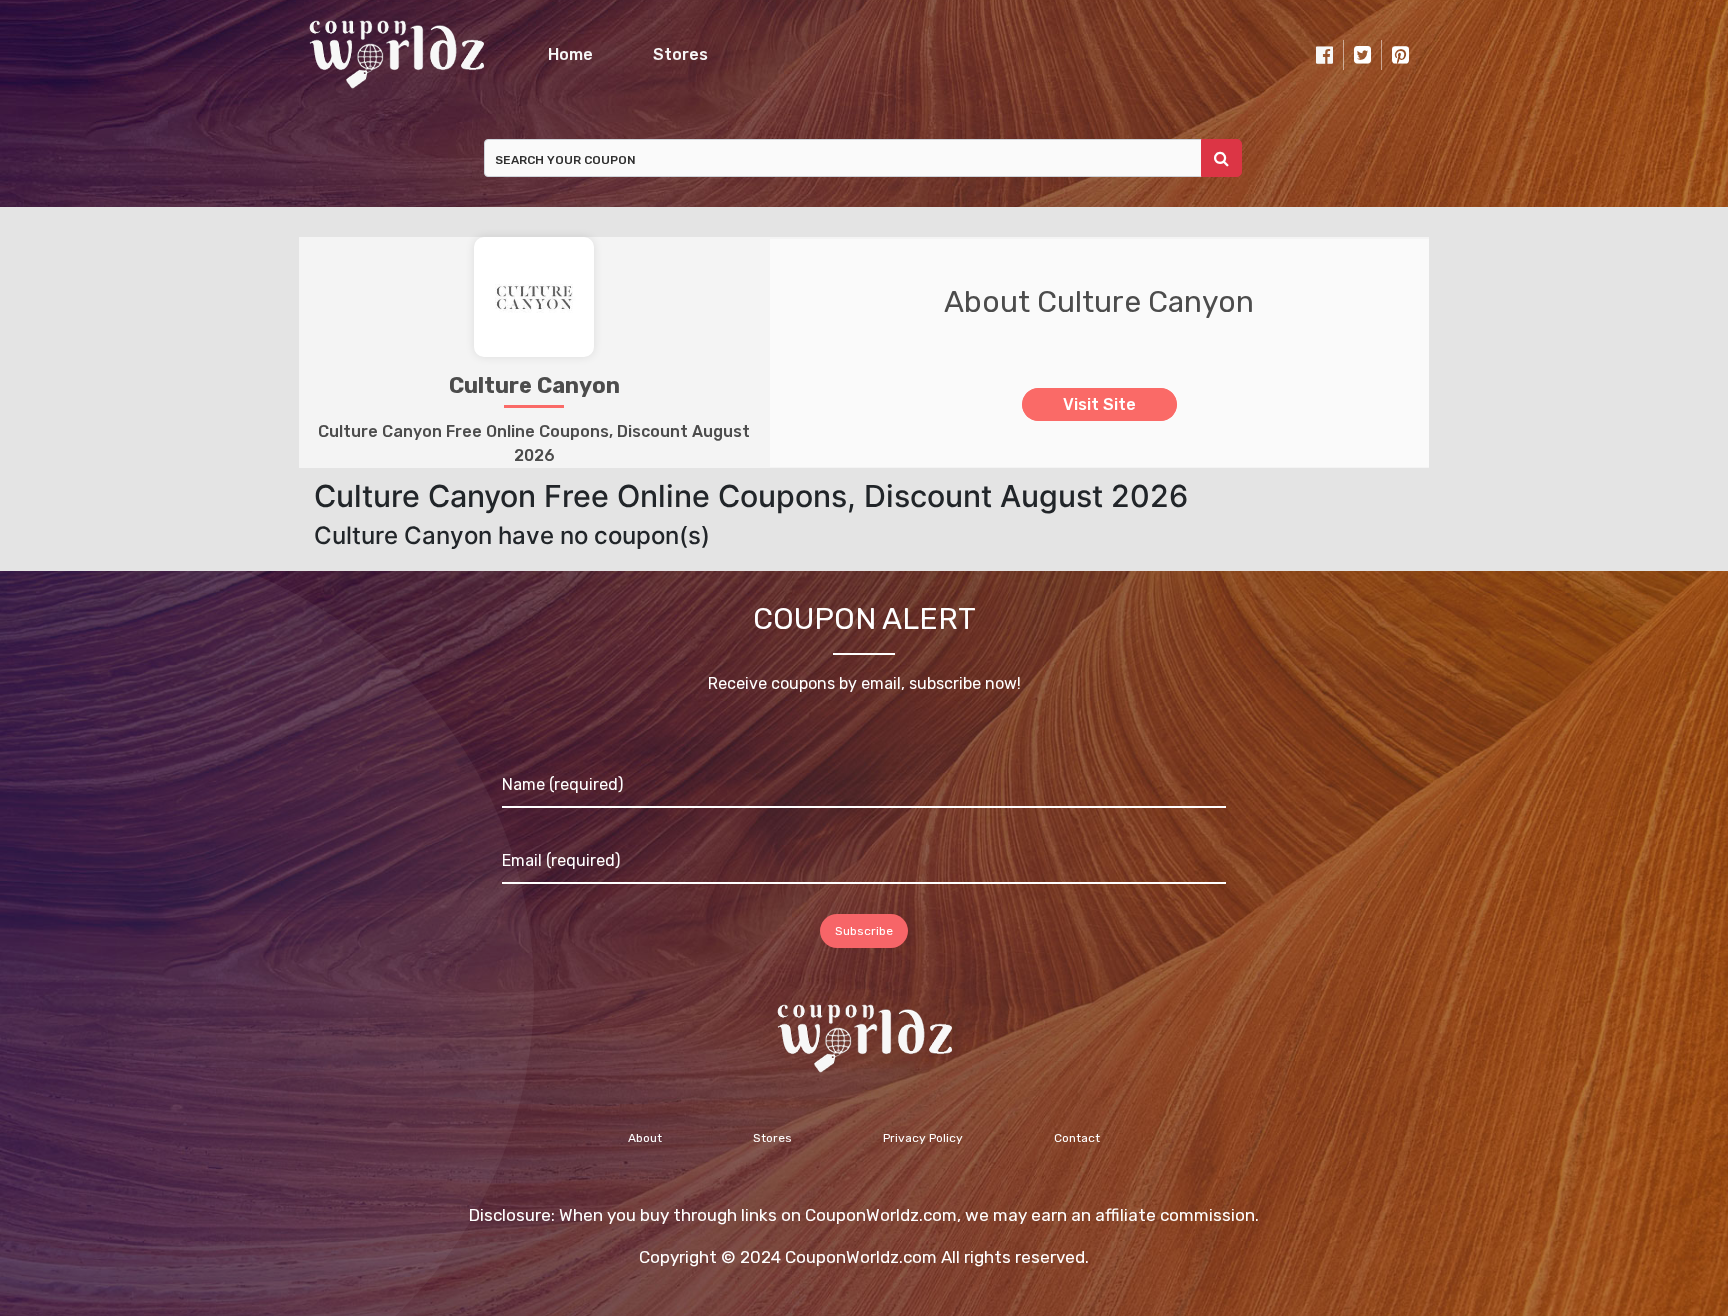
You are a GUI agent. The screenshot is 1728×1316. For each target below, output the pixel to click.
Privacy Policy (923, 1138)
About (645, 1138)
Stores (680, 54)
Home (570, 54)
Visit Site (1099, 404)
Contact (1077, 1138)
